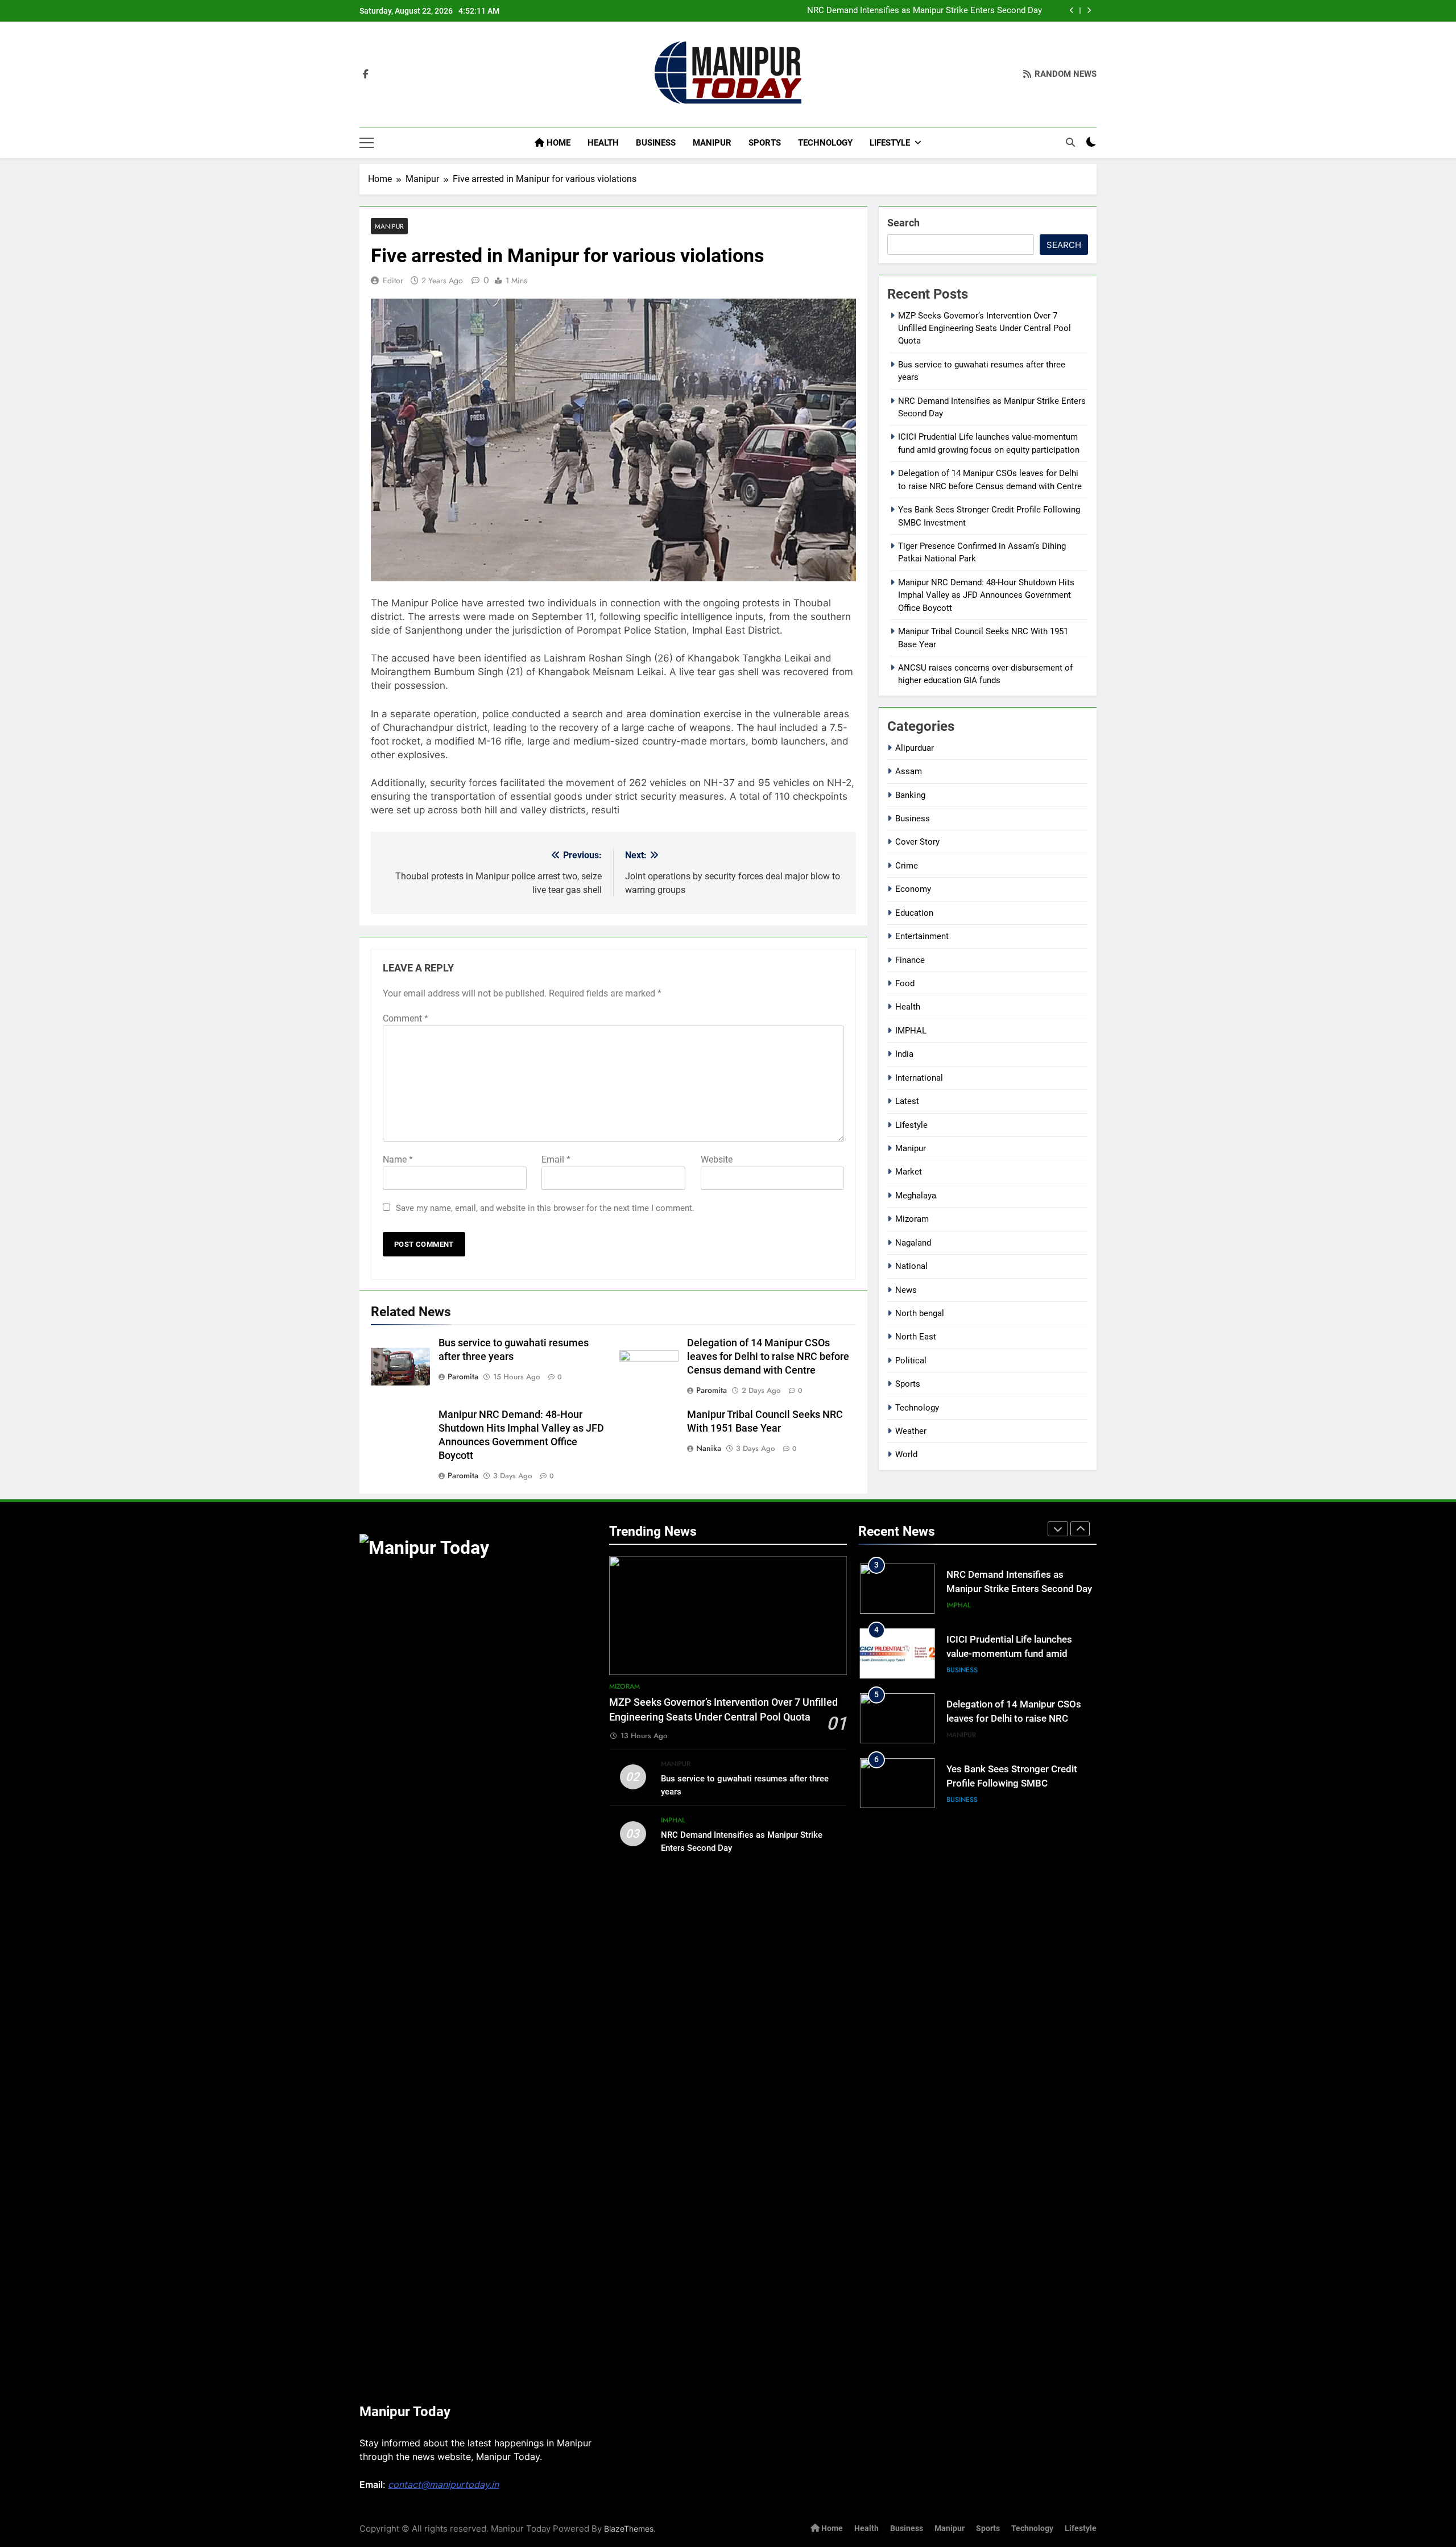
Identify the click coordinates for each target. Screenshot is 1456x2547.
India (904, 1054)
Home (557, 143)
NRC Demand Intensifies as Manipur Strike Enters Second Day (925, 11)
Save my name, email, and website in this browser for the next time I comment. (545, 1208)
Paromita (463, 1376)
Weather (911, 1431)
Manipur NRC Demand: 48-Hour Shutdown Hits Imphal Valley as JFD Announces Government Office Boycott (986, 595)
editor (393, 280)
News (906, 1290)
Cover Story (917, 842)
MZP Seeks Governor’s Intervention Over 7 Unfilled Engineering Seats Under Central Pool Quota (985, 328)
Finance (910, 960)
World (906, 1454)
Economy (913, 889)
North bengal (920, 1313)
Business (656, 143)
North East (916, 1337)
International (919, 1078)
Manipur (712, 143)
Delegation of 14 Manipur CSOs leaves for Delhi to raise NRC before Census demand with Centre (768, 1357)
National (911, 1266)
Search (903, 223)
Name (398, 1159)
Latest (907, 1101)
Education (914, 913)
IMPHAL (911, 1031)
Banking (910, 795)
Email (556, 1159)
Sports (765, 143)
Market (909, 1172)
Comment (406, 1018)
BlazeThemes (629, 2529)
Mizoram (912, 1219)
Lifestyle (890, 143)
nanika (709, 1448)
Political (911, 1361)
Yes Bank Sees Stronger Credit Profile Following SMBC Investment (1012, 1783)
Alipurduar (915, 748)
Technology (825, 143)
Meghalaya (916, 1196)
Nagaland (913, 1243)
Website (717, 1159)
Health (603, 143)
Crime (907, 866)
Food (905, 983)
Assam (909, 771)
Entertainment (922, 936)
